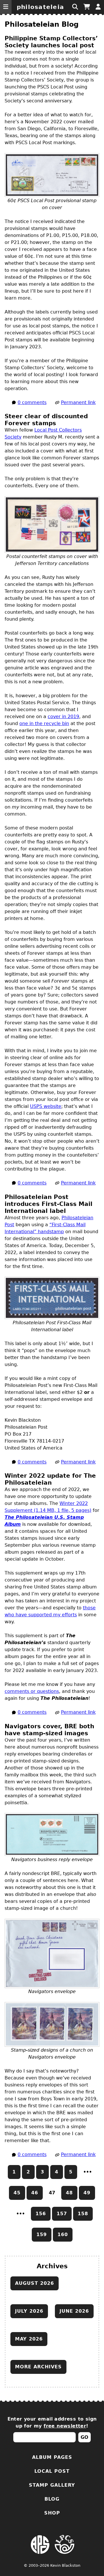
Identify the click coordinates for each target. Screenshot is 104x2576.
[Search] (75, 7)
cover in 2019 (63, 717)
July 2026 (29, 2311)
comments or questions (32, 1691)
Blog (52, 2499)
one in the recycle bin (44, 723)
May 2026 (29, 2339)
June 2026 (74, 2311)
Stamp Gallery (52, 2485)
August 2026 (35, 2283)
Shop (52, 2513)
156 (41, 2214)
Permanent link (78, 402)
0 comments (32, 402)
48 (69, 2193)
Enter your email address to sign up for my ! (52, 2422)
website (46, 1106)
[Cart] (87, 7)
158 (83, 2214)
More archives (38, 2367)
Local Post (52, 2471)
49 (87, 2193)
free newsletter (65, 2426)
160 (63, 2234)
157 (62, 2214)
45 (17, 2193)
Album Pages (52, 2457)
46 (35, 2193)
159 (42, 2234)
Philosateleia (40, 7)
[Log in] (98, 7)
